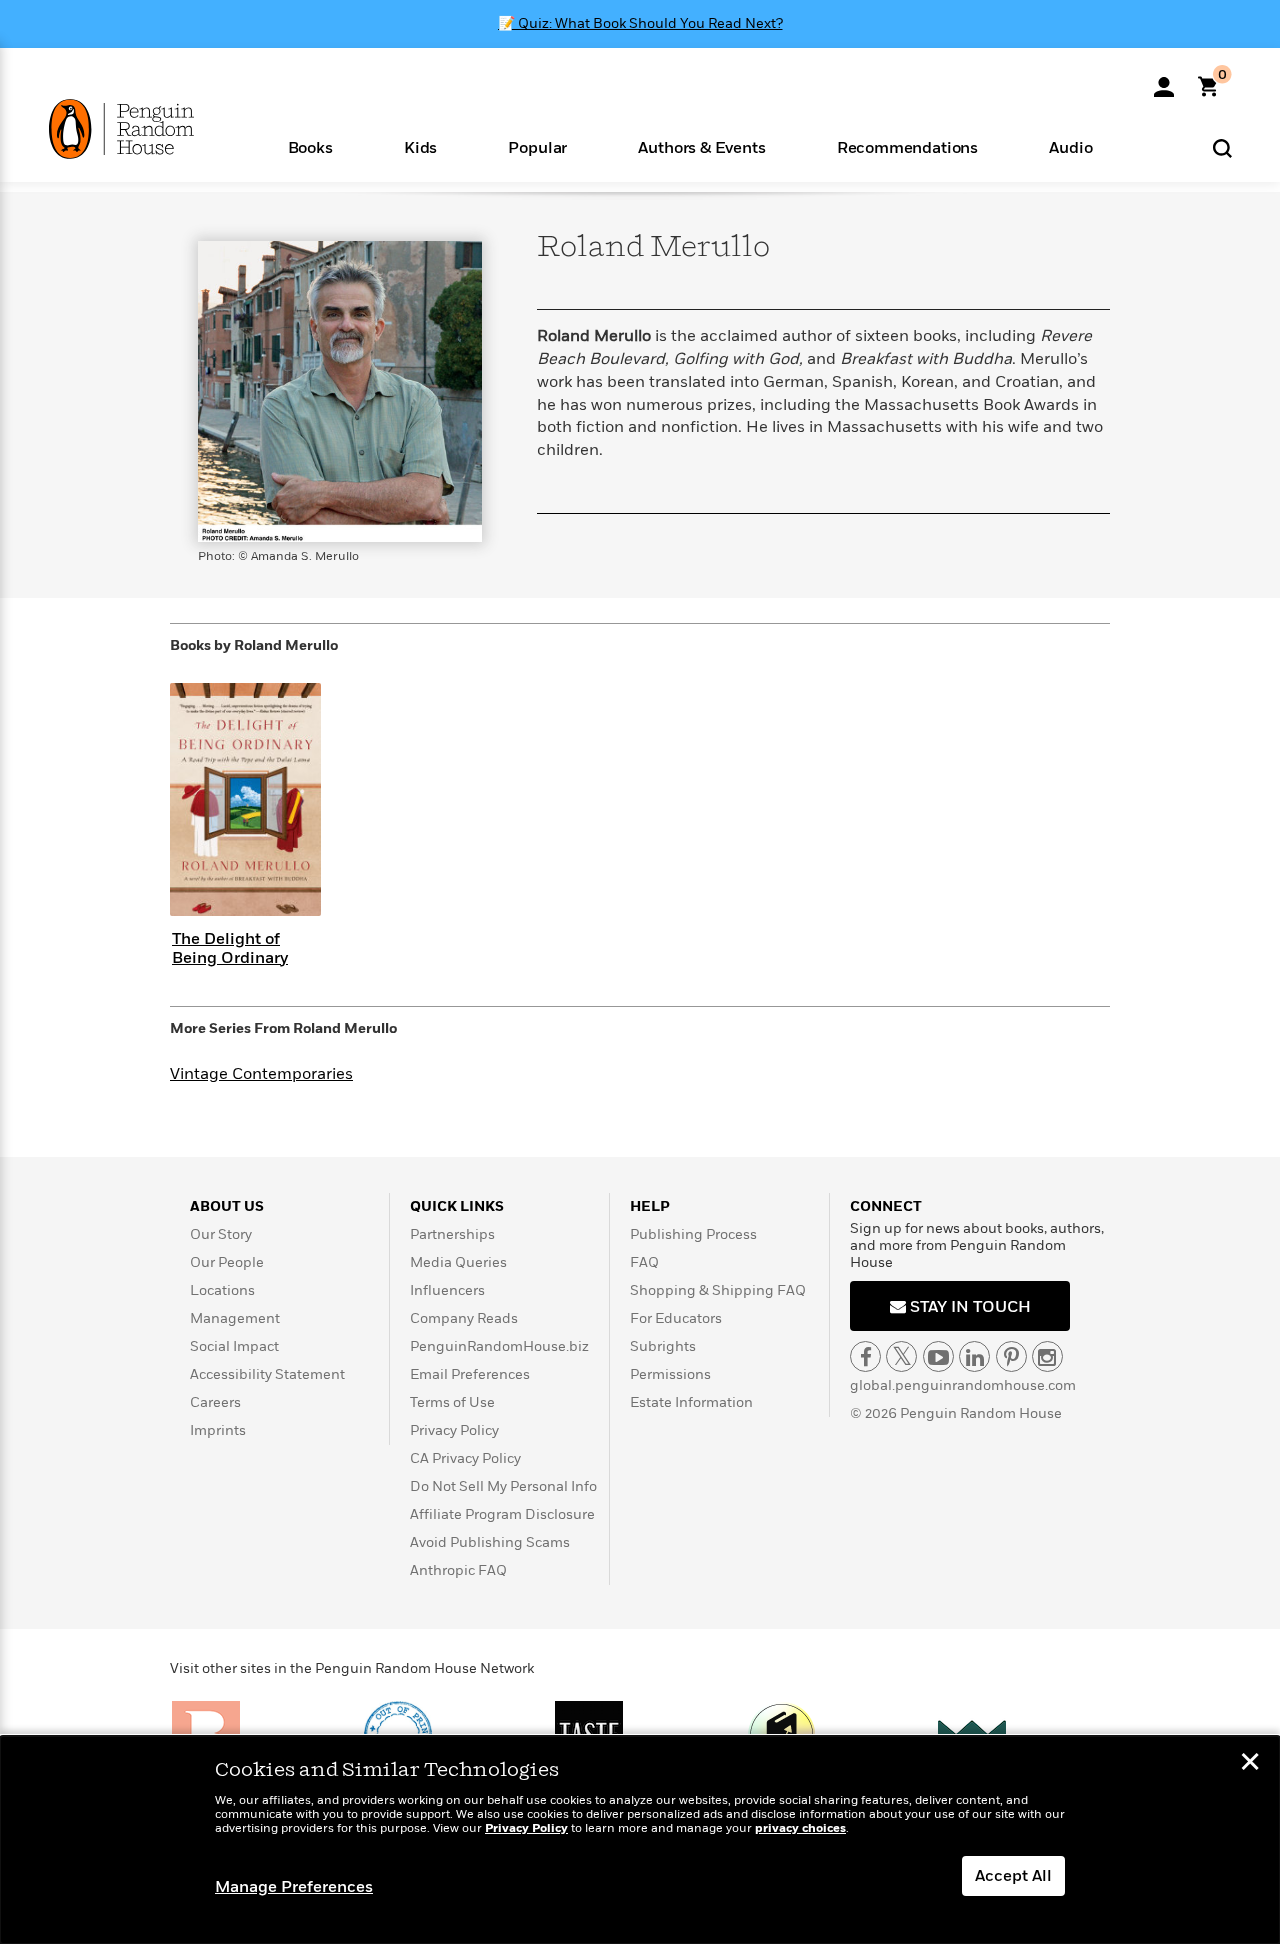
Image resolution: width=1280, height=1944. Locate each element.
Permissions (670, 1374)
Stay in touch (968, 1307)
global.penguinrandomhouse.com (963, 1385)
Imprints (218, 1430)
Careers (215, 1402)
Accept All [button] (1013, 1876)
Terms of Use (452, 1402)
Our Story (221, 1234)
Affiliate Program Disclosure (502, 1514)
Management (235, 1318)
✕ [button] (1250, 1764)
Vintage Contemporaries (261, 1074)
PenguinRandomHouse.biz (499, 1346)
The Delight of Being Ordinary (230, 948)
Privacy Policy (454, 1430)
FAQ (644, 1262)
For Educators (676, 1318)
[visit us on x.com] (901, 1356)
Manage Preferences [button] (294, 1887)
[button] (310, 146)
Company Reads (464, 1318)
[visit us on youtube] (938, 1356)
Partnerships (452, 1234)
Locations (222, 1290)
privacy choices (800, 1828)
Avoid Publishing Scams (490, 1542)
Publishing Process (693, 1234)
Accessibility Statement (267, 1374)
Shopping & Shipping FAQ (718, 1290)
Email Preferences (470, 1374)
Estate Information (691, 1402)
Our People (227, 1262)
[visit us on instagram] (1047, 1356)
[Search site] (1222, 147)
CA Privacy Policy (465, 1458)
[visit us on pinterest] (1011, 1356)
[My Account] (1164, 80)
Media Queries (458, 1262)
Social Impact (234, 1346)
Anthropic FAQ (458, 1570)
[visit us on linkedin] (974, 1356)
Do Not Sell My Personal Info (503, 1486)
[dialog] (640, 1840)
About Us (227, 1206)
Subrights (663, 1346)
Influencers (447, 1290)
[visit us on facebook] (865, 1356)
